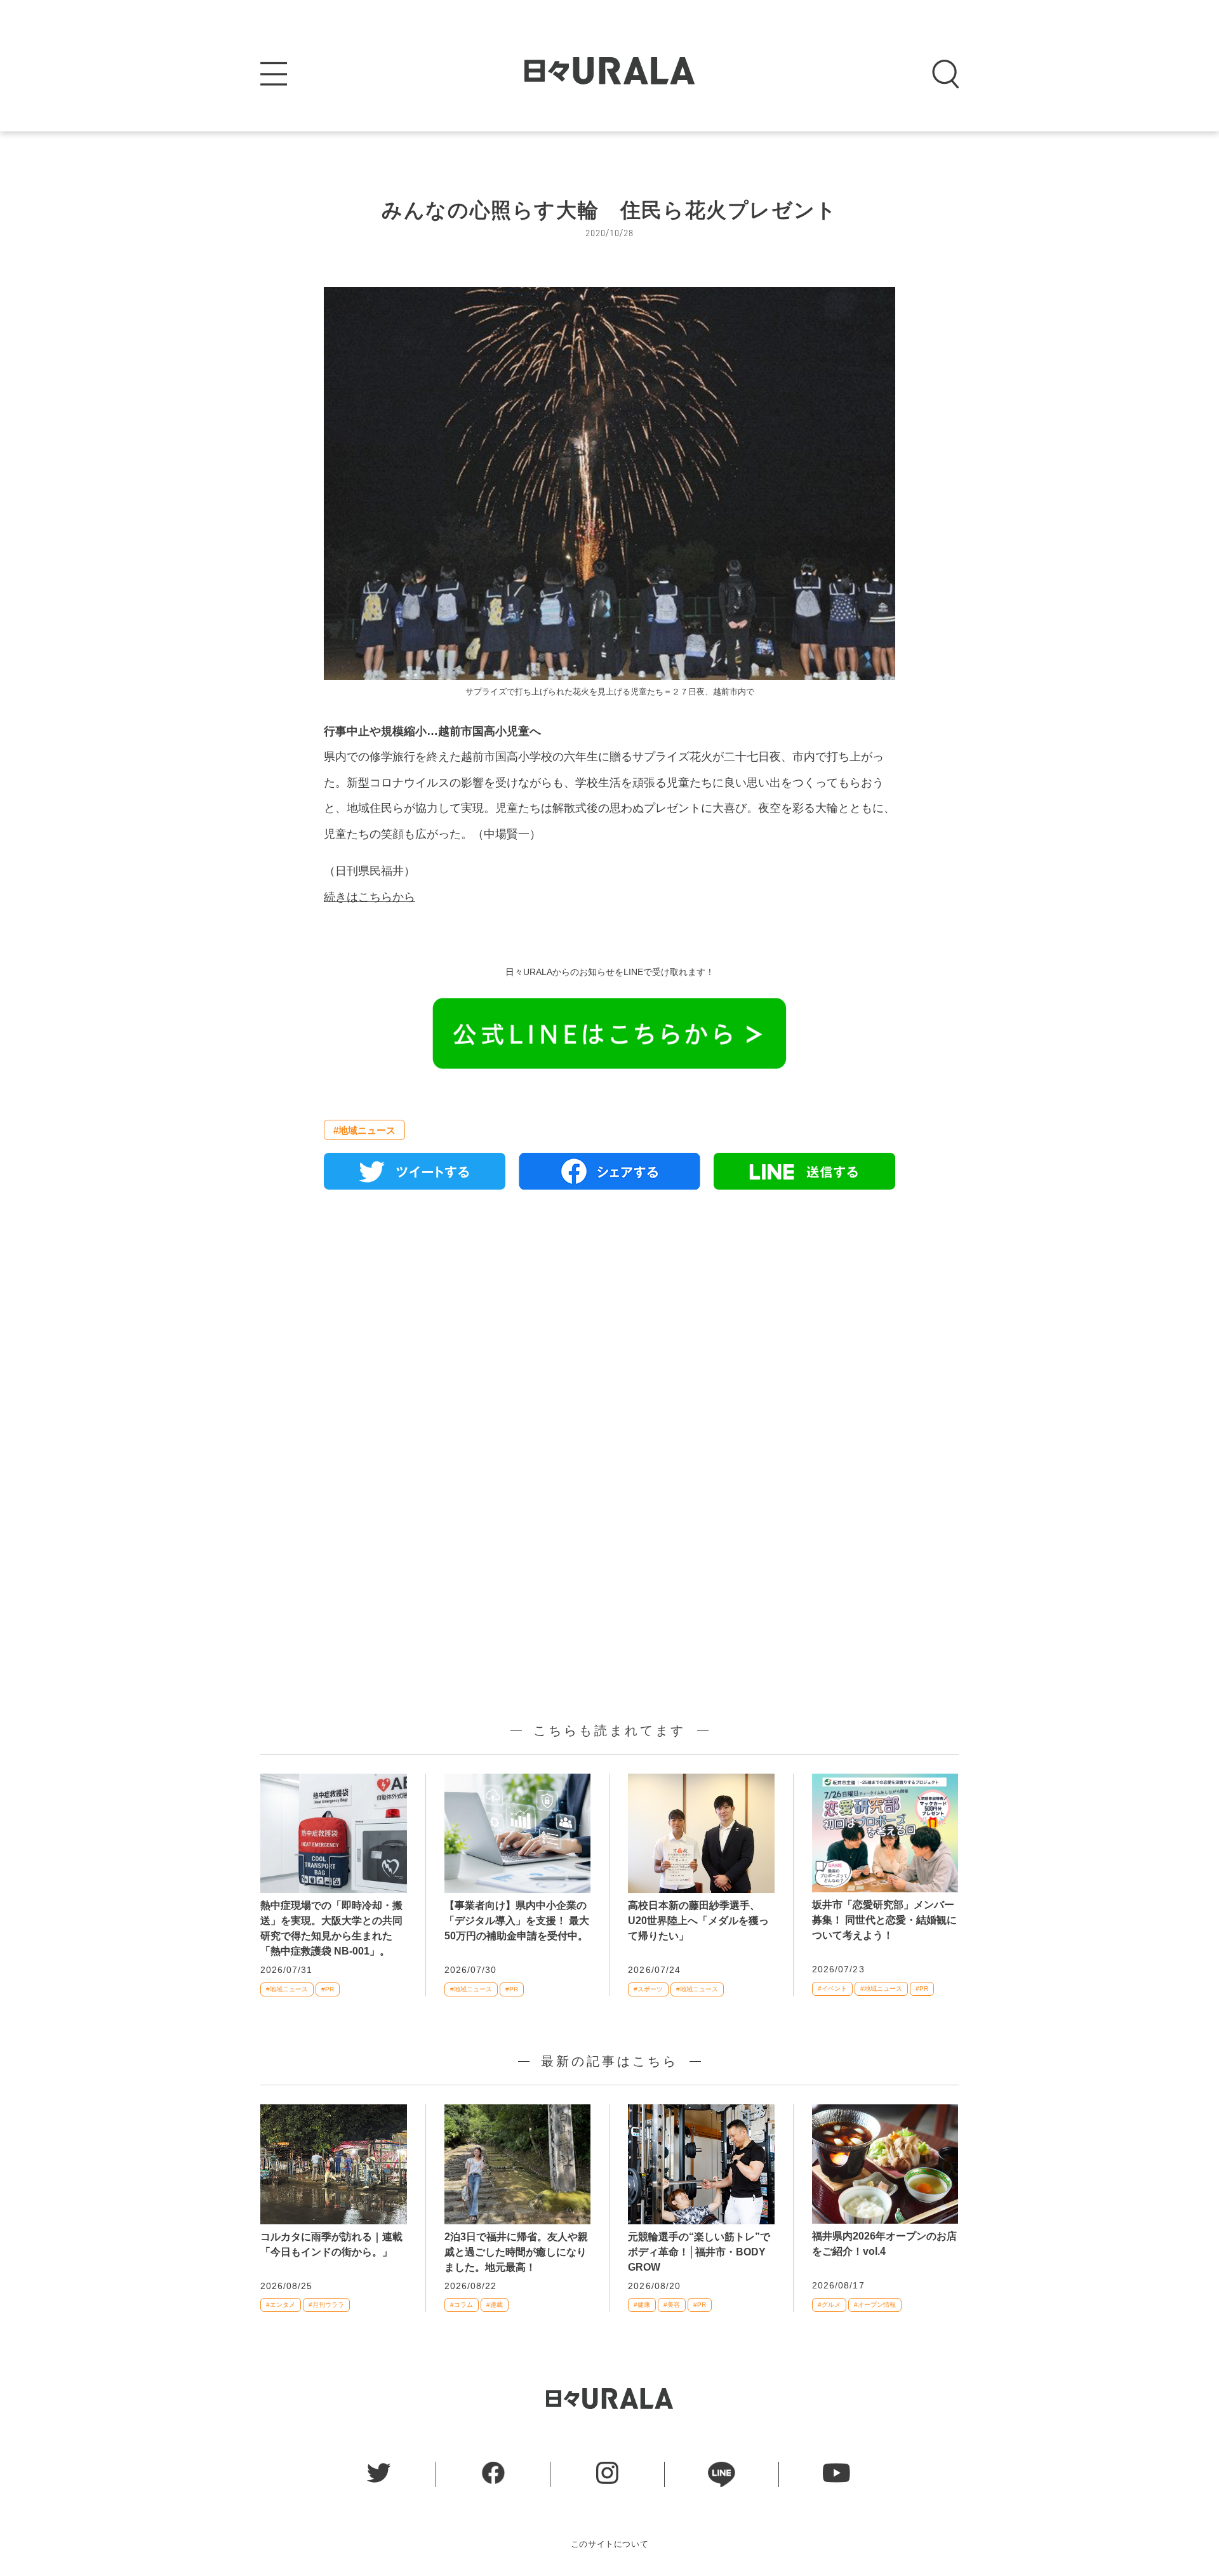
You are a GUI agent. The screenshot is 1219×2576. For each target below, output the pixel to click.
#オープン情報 (875, 2305)
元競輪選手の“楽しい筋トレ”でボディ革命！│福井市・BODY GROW (699, 2252)
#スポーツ (648, 1989)
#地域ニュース (364, 1130)
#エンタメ (281, 2305)
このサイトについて (610, 2544)
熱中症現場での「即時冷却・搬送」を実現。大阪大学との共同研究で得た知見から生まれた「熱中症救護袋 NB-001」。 (331, 1928)
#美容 (672, 2305)
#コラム (462, 2305)
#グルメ (829, 2305)
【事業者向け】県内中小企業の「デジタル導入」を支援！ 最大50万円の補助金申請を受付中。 (517, 1921)
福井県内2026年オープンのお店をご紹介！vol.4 (884, 2244)
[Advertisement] (609, 1345)
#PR (328, 1989)
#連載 (495, 2305)
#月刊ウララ (326, 2305)
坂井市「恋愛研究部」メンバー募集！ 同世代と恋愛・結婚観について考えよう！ (884, 1920)
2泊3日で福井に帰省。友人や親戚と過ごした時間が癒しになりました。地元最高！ (516, 2252)
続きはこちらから (370, 897)
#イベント (832, 1988)
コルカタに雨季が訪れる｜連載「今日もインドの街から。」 (331, 2244)
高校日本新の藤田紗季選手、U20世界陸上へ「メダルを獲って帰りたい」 (698, 1921)
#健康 (642, 2305)
